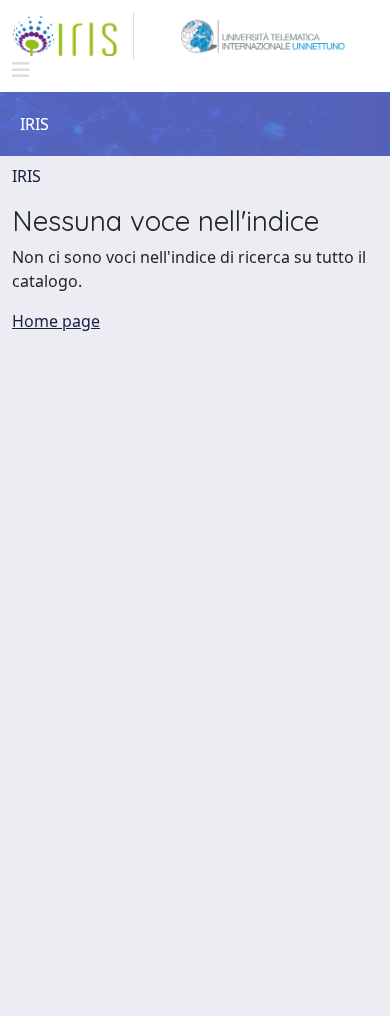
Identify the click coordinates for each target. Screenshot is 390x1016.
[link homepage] (73, 36)
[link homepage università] (262, 36)
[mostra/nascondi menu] (21, 70)
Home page (56, 321)
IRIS (26, 176)
